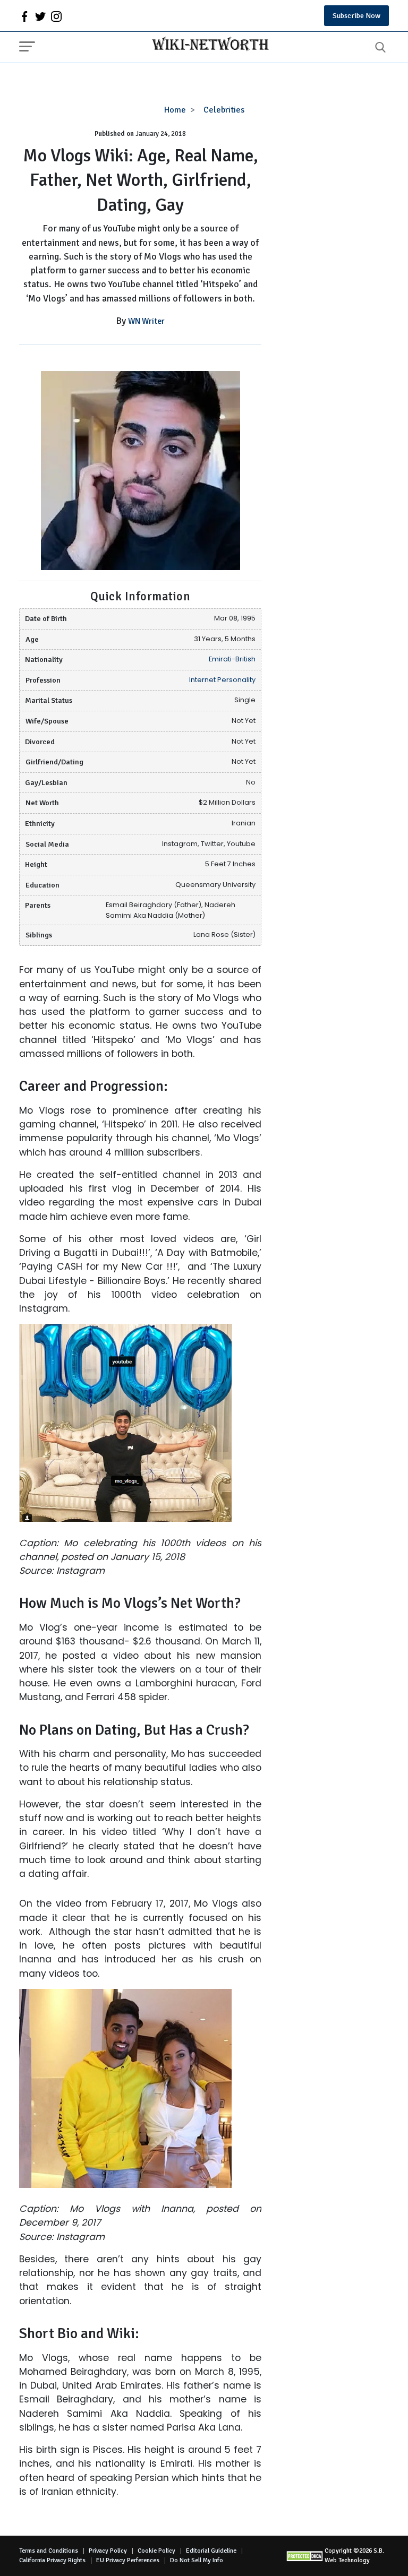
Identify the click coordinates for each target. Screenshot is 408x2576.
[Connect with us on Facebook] (24, 16)
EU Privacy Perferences (128, 2560)
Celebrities (224, 110)
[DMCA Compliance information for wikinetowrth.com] (305, 2556)
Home (175, 110)
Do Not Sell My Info (197, 2560)
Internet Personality (222, 680)
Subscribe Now (356, 16)
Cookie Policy (156, 2551)
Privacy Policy (108, 2551)
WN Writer (146, 321)
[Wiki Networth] (208, 45)
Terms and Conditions (49, 2551)
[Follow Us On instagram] (56, 16)
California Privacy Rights (52, 2560)
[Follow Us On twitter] (40, 16)
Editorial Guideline (211, 2551)
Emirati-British (232, 659)
